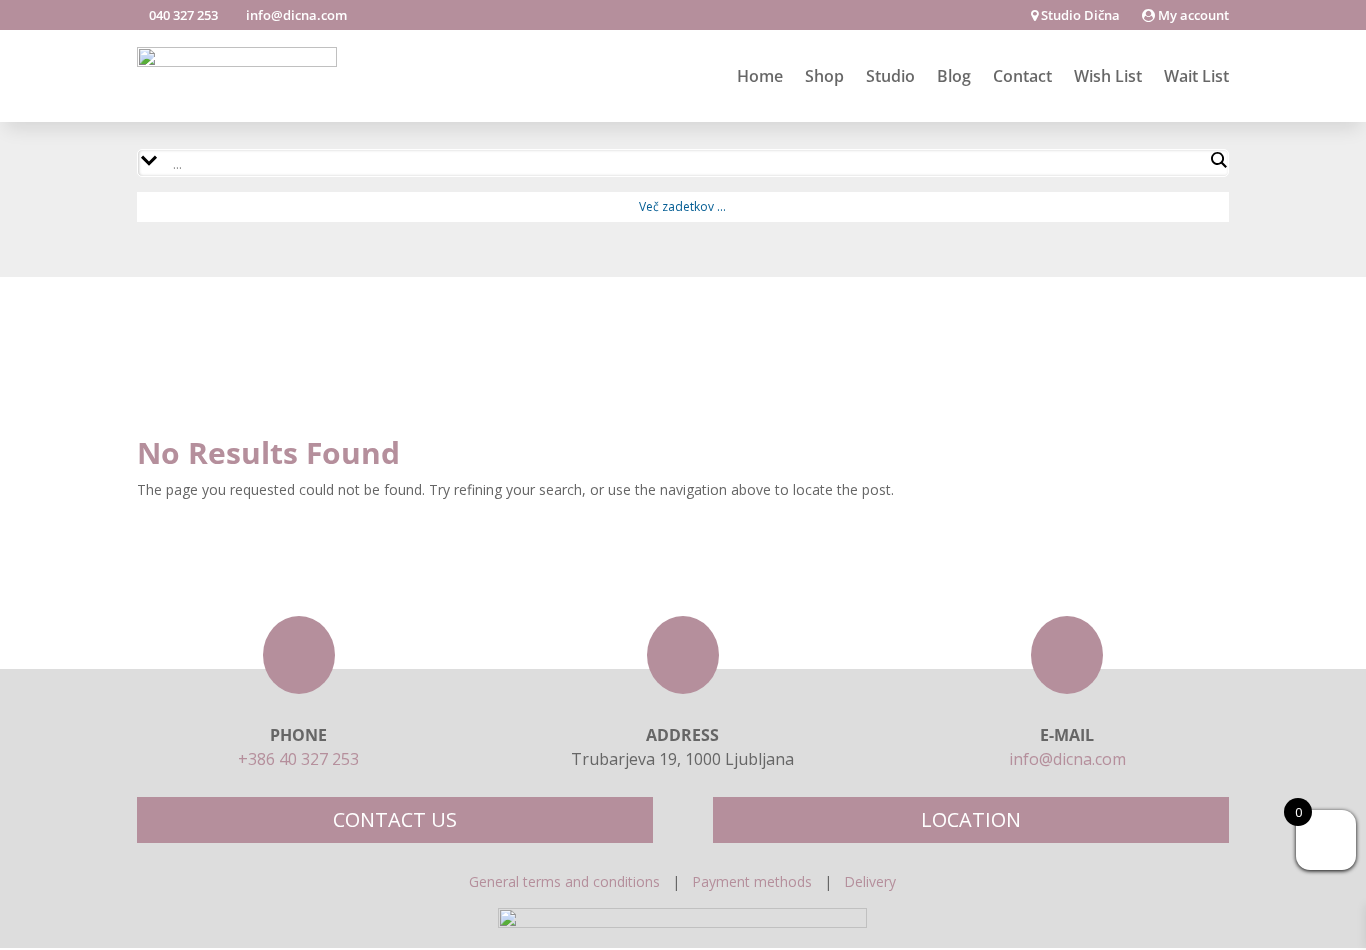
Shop (824, 76)
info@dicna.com (295, 15)
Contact (1022, 76)
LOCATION (971, 819)
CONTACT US (395, 819)
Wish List (1108, 76)
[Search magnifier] (1218, 160)
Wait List (1196, 76)
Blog (954, 76)
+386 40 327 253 (298, 759)
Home (760, 76)
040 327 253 (182, 15)
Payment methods (752, 881)
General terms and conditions (564, 881)
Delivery (870, 881)
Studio (890, 76)
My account (1192, 16)
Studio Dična (1079, 16)
